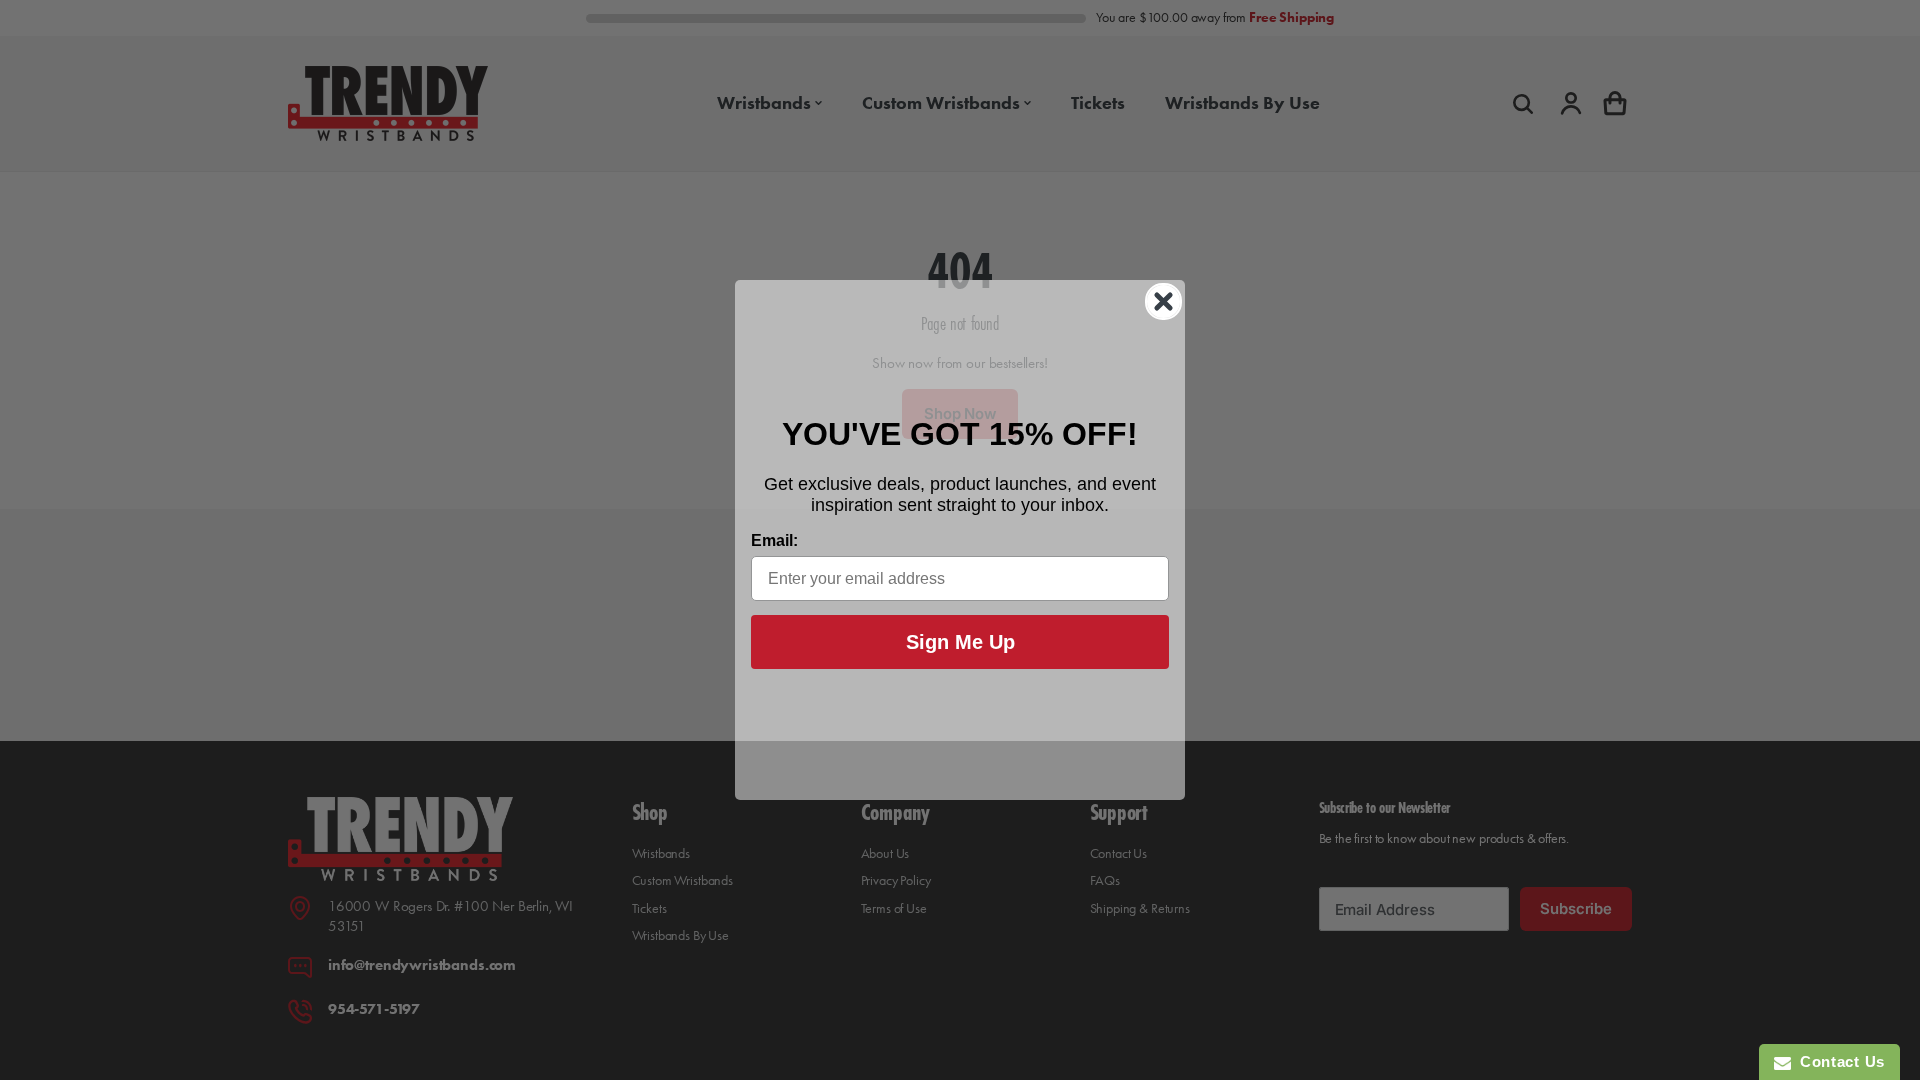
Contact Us (1838, 1061)
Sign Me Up (960, 642)
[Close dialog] (1163, 301)
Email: (774, 540)
